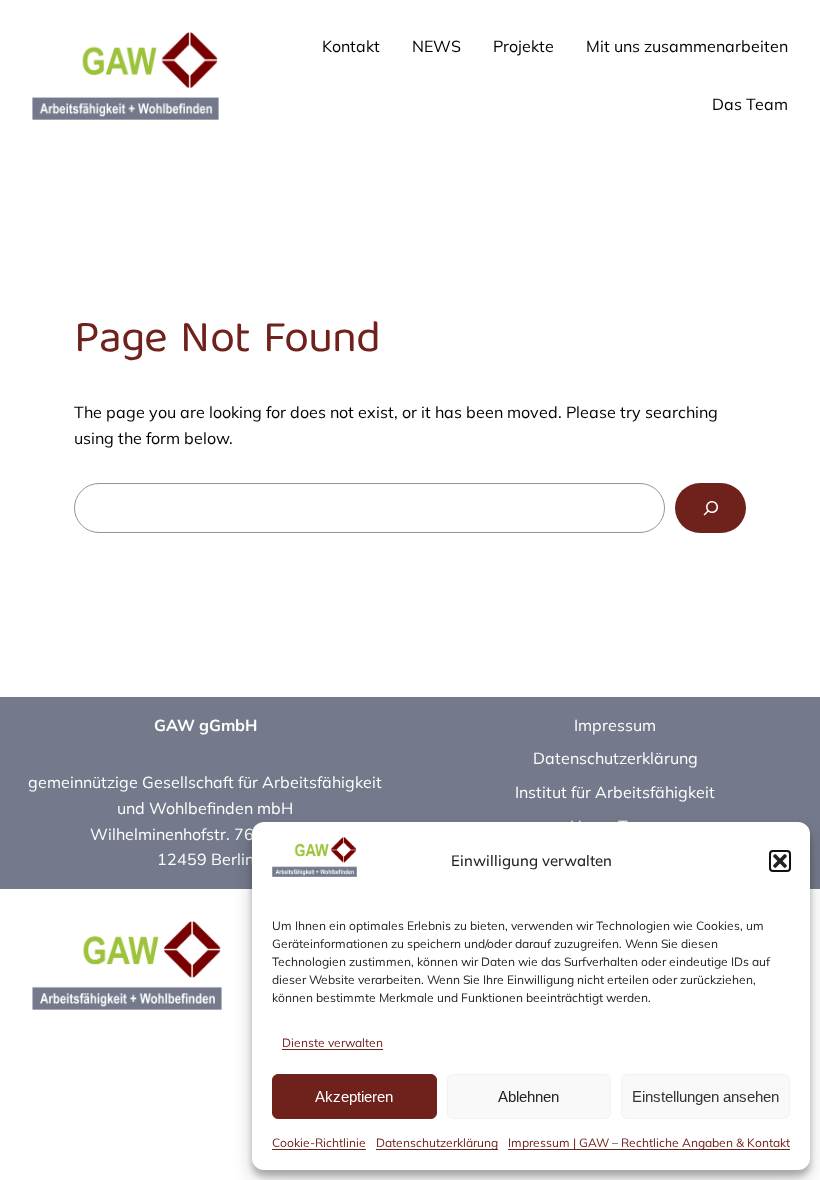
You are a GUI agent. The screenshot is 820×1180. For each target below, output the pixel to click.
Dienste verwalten (332, 1042)
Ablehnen (528, 1096)
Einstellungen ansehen (705, 1096)
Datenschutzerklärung (437, 1142)
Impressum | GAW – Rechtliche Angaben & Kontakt (649, 1142)
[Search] (710, 507)
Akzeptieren (354, 1096)
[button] (780, 861)
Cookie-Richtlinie (319, 1142)
